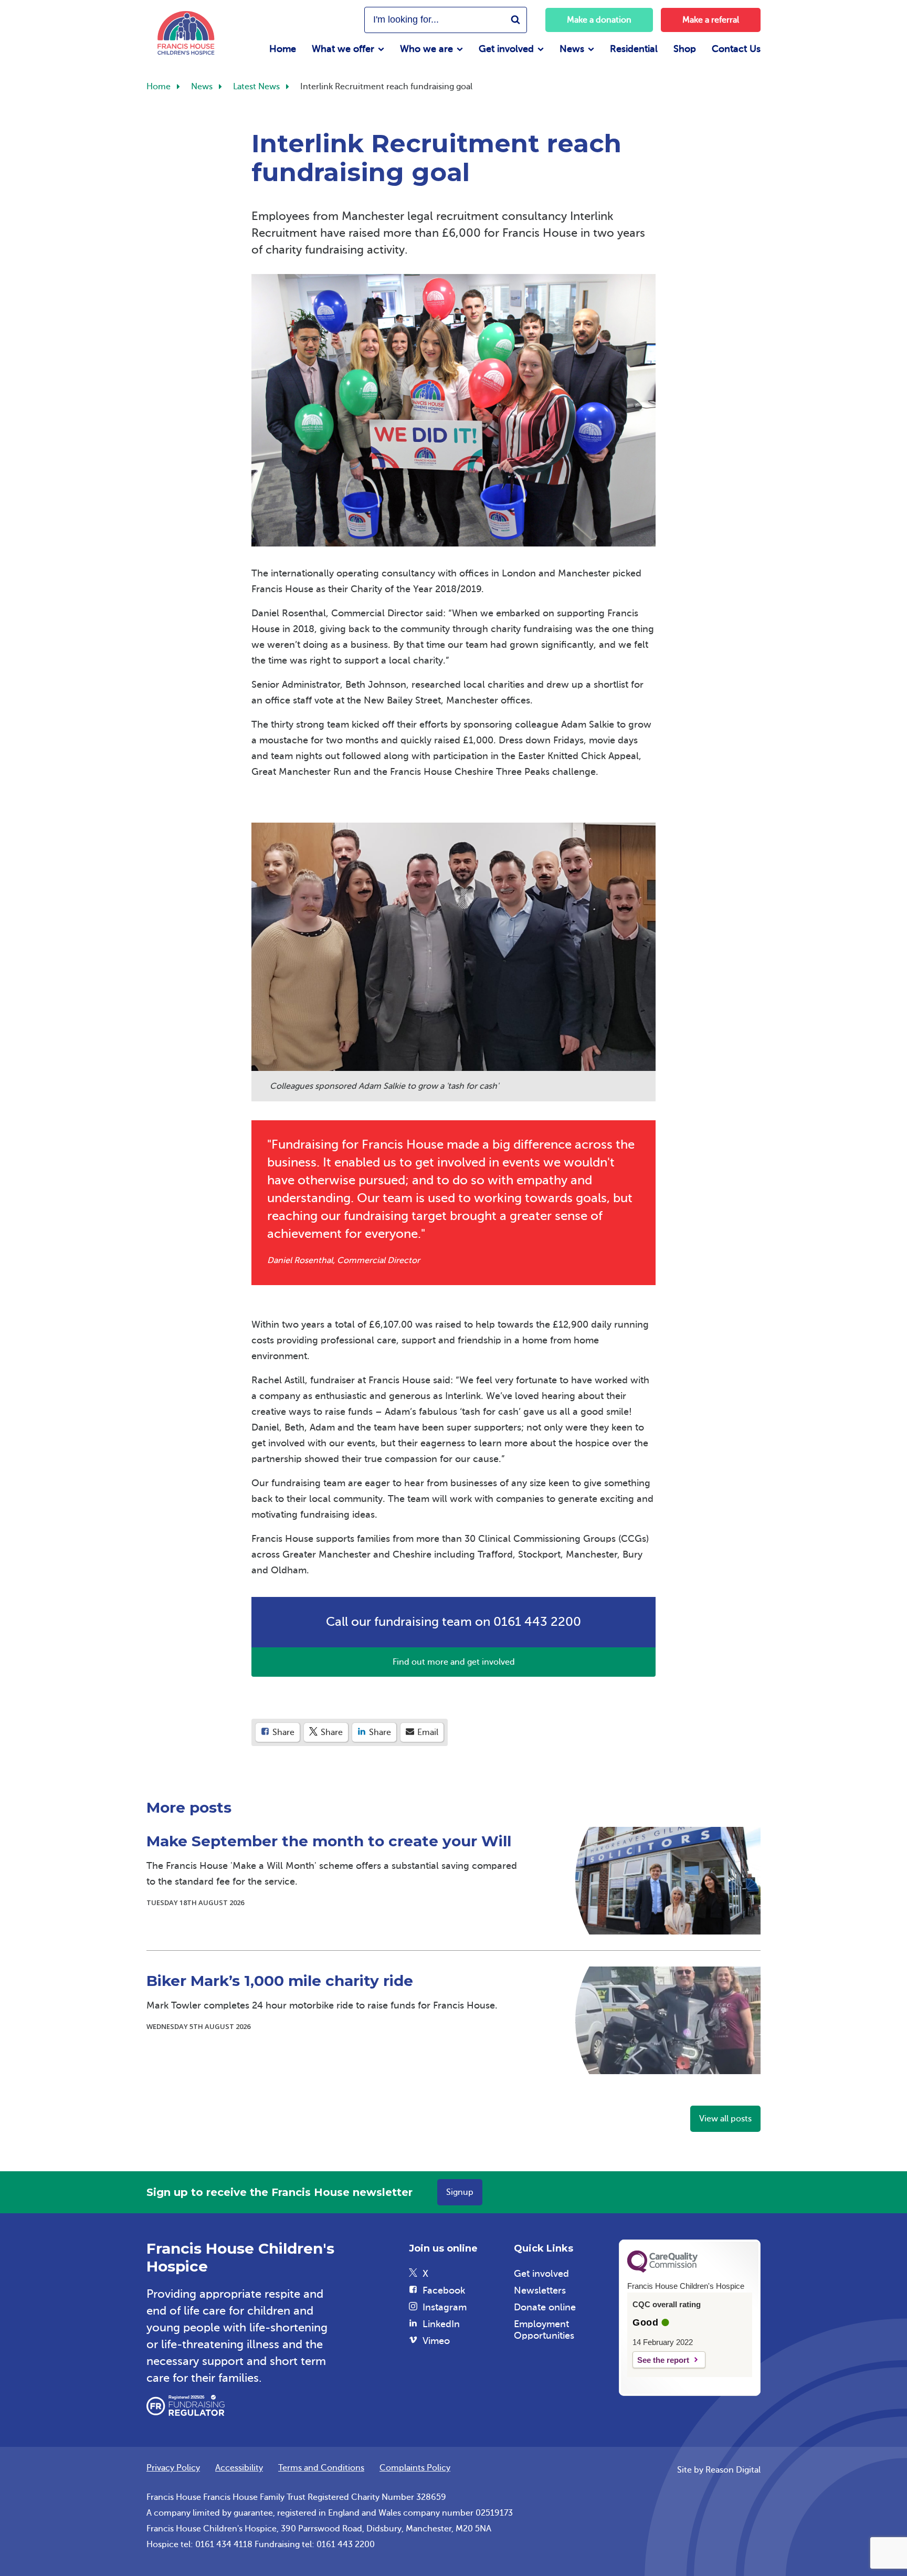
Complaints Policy (415, 2468)
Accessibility (239, 2468)
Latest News (256, 87)
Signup (460, 2192)
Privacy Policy (173, 2468)
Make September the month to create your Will (329, 1841)
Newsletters (540, 2290)
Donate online (545, 2307)
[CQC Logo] (662, 2270)
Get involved (506, 49)
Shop (685, 49)
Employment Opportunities (544, 2330)
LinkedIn (441, 2324)
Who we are (426, 49)
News (572, 49)
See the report (663, 2360)
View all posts (725, 2119)
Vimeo (436, 2341)
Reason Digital (733, 2470)
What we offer (343, 49)
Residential (634, 49)
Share (282, 1732)
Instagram (445, 2307)
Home (283, 49)
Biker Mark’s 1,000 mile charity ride (280, 1981)
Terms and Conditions (321, 2468)
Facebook (444, 2290)
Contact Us (736, 49)
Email (427, 1732)
